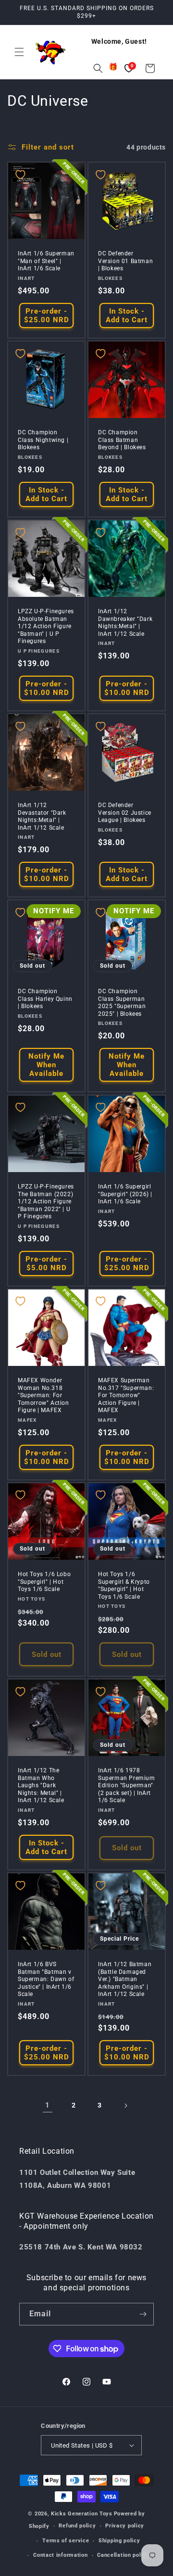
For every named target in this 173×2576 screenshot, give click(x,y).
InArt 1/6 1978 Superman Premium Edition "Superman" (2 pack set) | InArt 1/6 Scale (127, 1785)
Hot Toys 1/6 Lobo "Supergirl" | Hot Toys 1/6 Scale (44, 1582)
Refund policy (77, 2526)
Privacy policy (125, 2526)
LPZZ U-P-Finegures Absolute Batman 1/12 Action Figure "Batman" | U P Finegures (46, 626)
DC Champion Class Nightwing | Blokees (43, 440)
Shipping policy (119, 2541)
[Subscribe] (143, 2314)
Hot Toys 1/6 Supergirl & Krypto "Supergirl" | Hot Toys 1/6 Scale (124, 1585)
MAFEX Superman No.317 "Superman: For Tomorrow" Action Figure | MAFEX (126, 1395)
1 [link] (48, 2105)
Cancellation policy (123, 2555)
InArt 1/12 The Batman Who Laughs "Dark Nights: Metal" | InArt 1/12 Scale (41, 1785)
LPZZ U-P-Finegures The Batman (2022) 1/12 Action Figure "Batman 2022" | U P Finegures (46, 1201)
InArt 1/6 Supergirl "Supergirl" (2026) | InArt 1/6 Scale (125, 1194)
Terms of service (66, 2541)
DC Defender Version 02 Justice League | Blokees (125, 813)
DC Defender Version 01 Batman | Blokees (125, 261)
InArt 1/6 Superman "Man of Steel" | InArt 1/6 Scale (46, 261)
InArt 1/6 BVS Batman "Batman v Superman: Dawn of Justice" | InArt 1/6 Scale (46, 1979)
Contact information (60, 2555)
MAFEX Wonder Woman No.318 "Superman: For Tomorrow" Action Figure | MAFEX (43, 1395)
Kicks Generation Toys (82, 2514)
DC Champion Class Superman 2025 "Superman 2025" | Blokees (122, 1003)
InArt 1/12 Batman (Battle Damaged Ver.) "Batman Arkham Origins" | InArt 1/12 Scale (125, 1979)
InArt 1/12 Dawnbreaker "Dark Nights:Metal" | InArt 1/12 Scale (125, 623)
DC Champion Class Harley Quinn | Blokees (45, 999)
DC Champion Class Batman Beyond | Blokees (122, 440)
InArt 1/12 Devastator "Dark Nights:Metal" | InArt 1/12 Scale (42, 816)
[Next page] (125, 2106)
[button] (19, 52)
